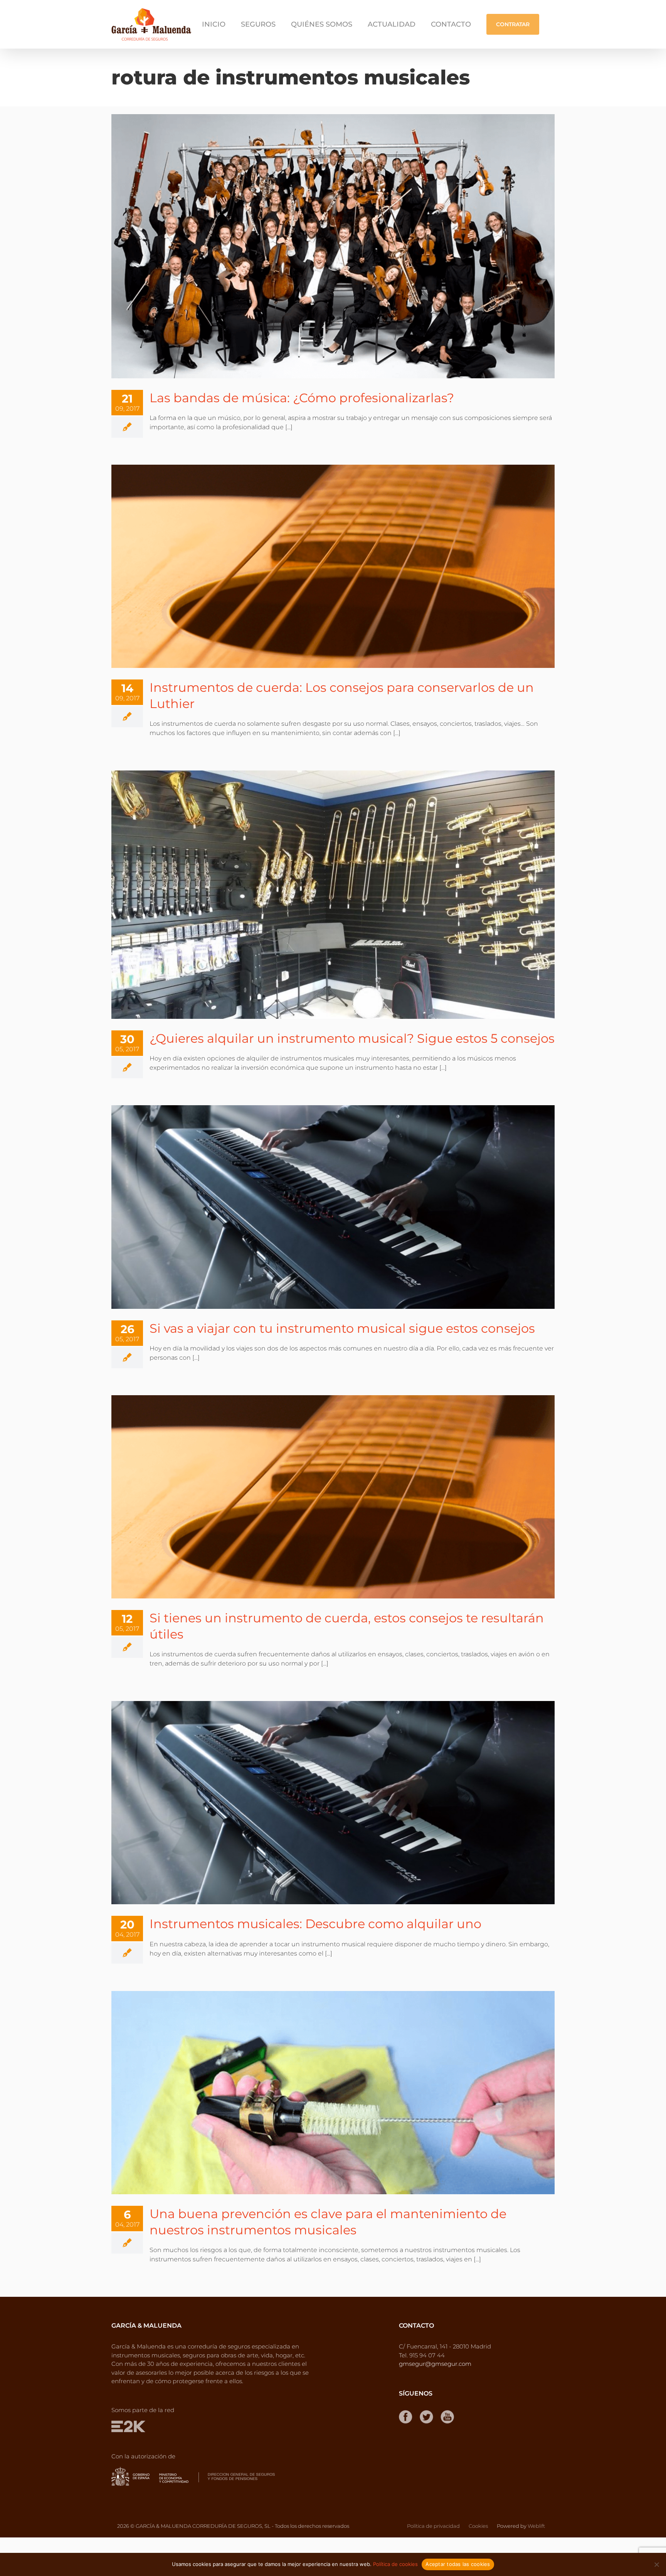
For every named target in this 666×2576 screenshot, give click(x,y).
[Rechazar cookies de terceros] (656, 2564)
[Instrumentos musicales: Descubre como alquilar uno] (333, 1803)
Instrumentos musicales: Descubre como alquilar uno (315, 1924)
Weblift (536, 2526)
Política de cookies (395, 2564)
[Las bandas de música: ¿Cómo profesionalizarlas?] (333, 246)
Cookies (478, 2526)
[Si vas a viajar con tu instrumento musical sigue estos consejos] (333, 1207)
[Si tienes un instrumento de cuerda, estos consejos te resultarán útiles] (333, 1497)
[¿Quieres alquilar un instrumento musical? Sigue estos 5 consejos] (333, 895)
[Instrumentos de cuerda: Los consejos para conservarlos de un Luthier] (333, 566)
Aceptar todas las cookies (458, 2564)
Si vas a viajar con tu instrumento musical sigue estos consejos (342, 1328)
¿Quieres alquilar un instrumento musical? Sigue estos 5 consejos (352, 1038)
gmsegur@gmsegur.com (435, 2364)
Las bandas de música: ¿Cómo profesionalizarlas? (302, 398)
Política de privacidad (433, 2526)
